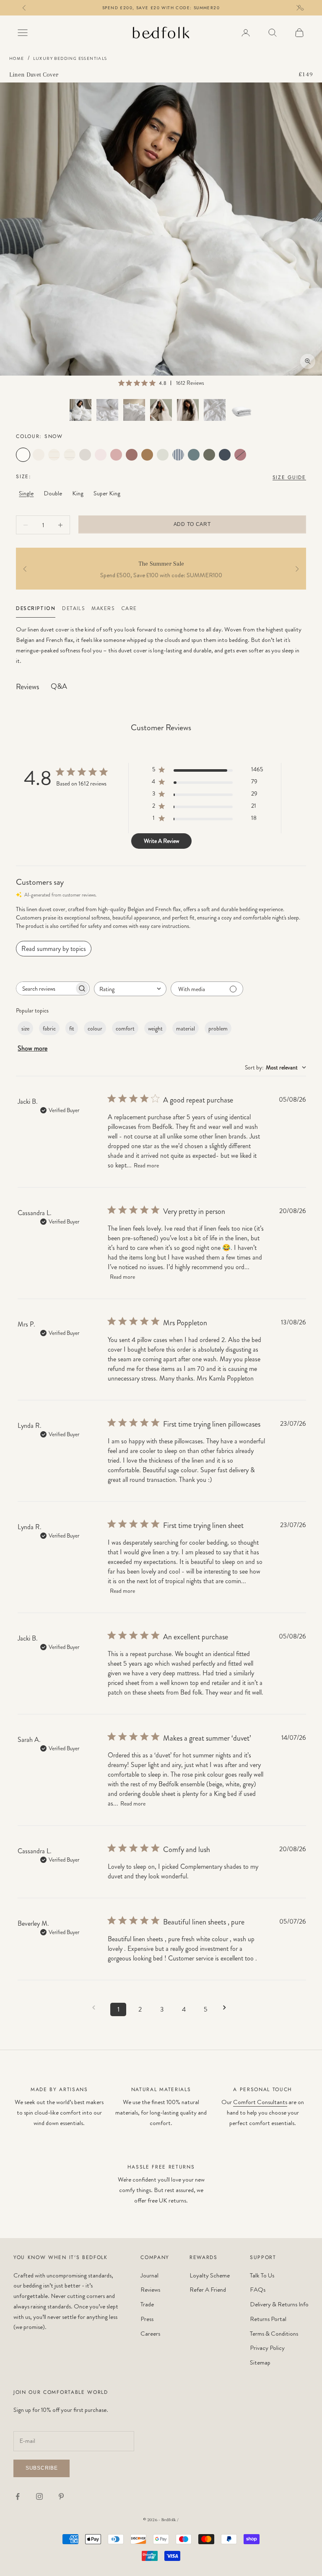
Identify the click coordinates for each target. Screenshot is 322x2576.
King (78, 493)
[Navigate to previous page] (96, 2008)
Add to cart (192, 524)
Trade (147, 2304)
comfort (125, 1028)
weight (155, 1028)
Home (17, 59)
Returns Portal (268, 2319)
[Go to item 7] (241, 410)
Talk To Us (262, 2275)
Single (26, 493)
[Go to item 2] (107, 410)
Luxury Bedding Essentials (70, 59)
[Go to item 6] (215, 410)
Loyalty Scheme (210, 2275)
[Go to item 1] (80, 410)
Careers (150, 2334)
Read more (146, 1165)
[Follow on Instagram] (39, 2496)
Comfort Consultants (260, 2102)
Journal (149, 2275)
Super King (107, 493)
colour (95, 1028)
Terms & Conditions (274, 2334)
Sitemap (260, 2362)
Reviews (150, 2290)
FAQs (258, 2290)
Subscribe (42, 2468)
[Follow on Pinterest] (61, 2496)
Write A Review (161, 841)
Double (53, 493)
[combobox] (130, 989)
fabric (49, 1028)
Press (147, 2319)
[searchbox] (45, 988)
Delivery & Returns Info (279, 2304)
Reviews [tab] (27, 687)
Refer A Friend (208, 2290)
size (25, 1028)
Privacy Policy (267, 2348)
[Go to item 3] (134, 410)
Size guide (289, 477)
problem (218, 1028)
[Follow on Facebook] (18, 2496)
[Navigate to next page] (227, 2008)
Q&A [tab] (59, 686)
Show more (32, 1048)
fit (72, 1028)
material (186, 1028)
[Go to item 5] (188, 410)
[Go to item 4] (161, 410)
